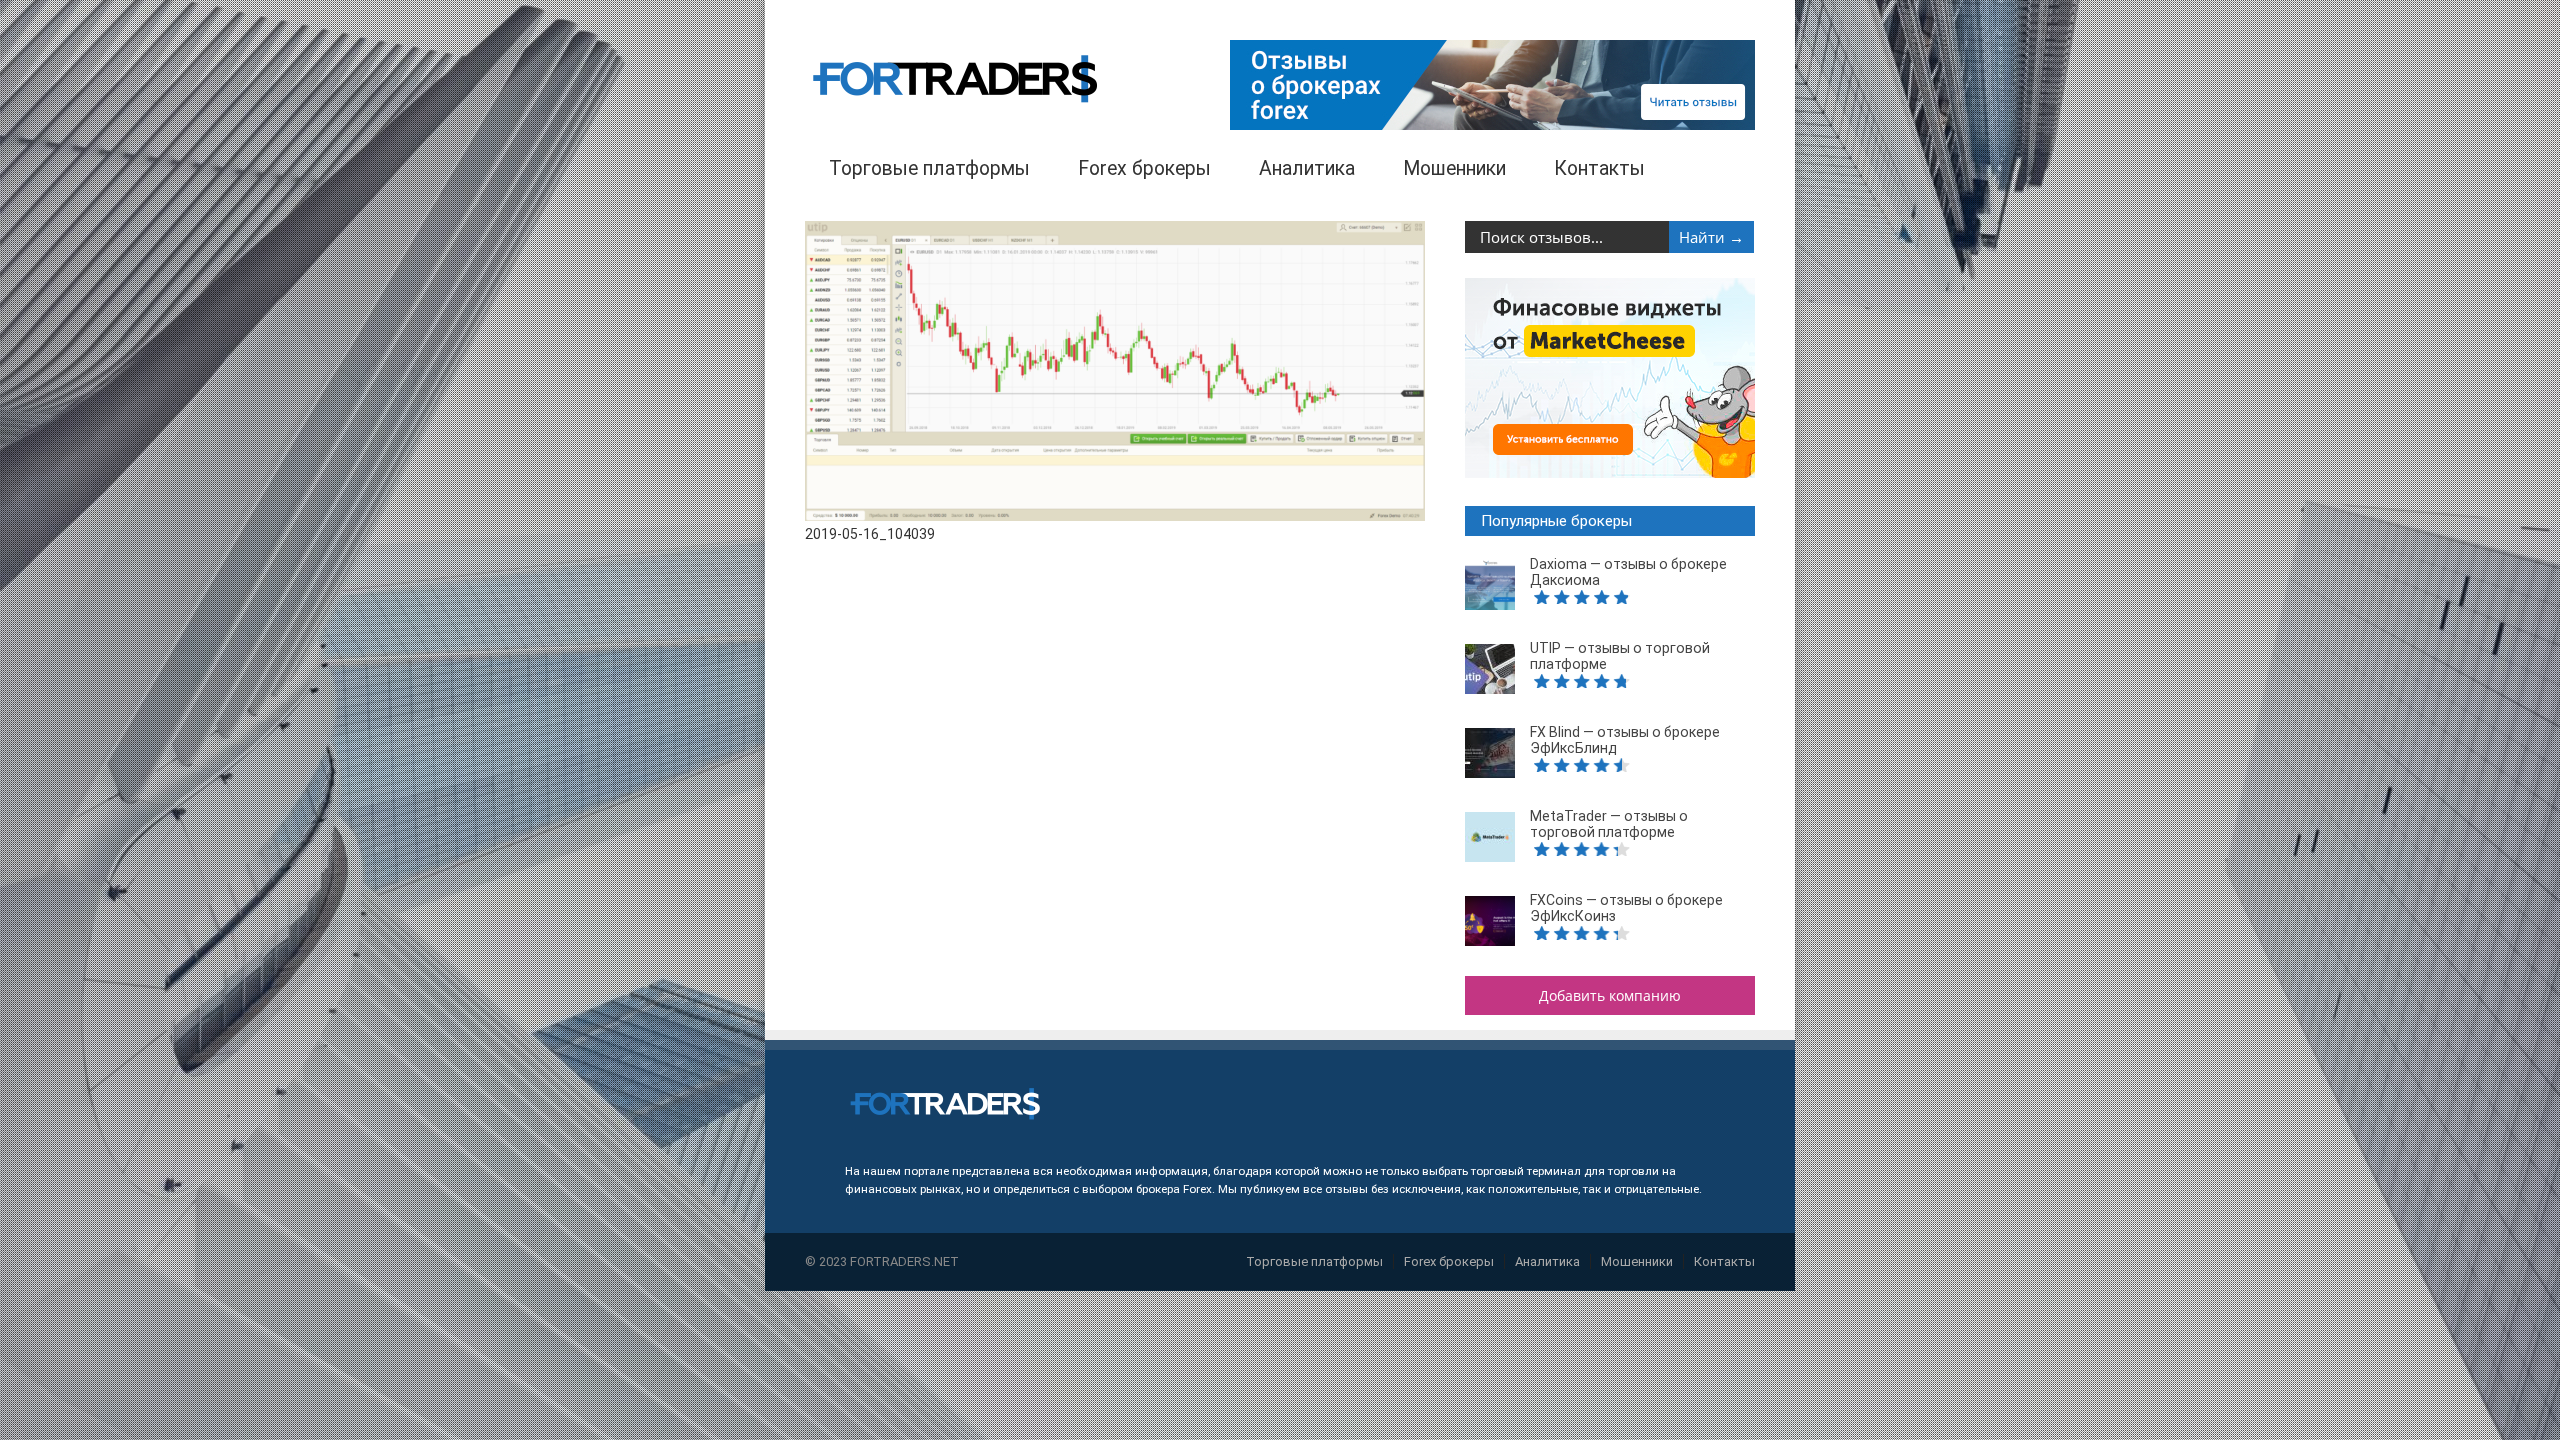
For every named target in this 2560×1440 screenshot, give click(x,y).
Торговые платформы (929, 168)
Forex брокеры (1144, 168)
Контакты (1599, 168)
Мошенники (1454, 168)
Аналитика (1307, 168)
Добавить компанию (1610, 995)
